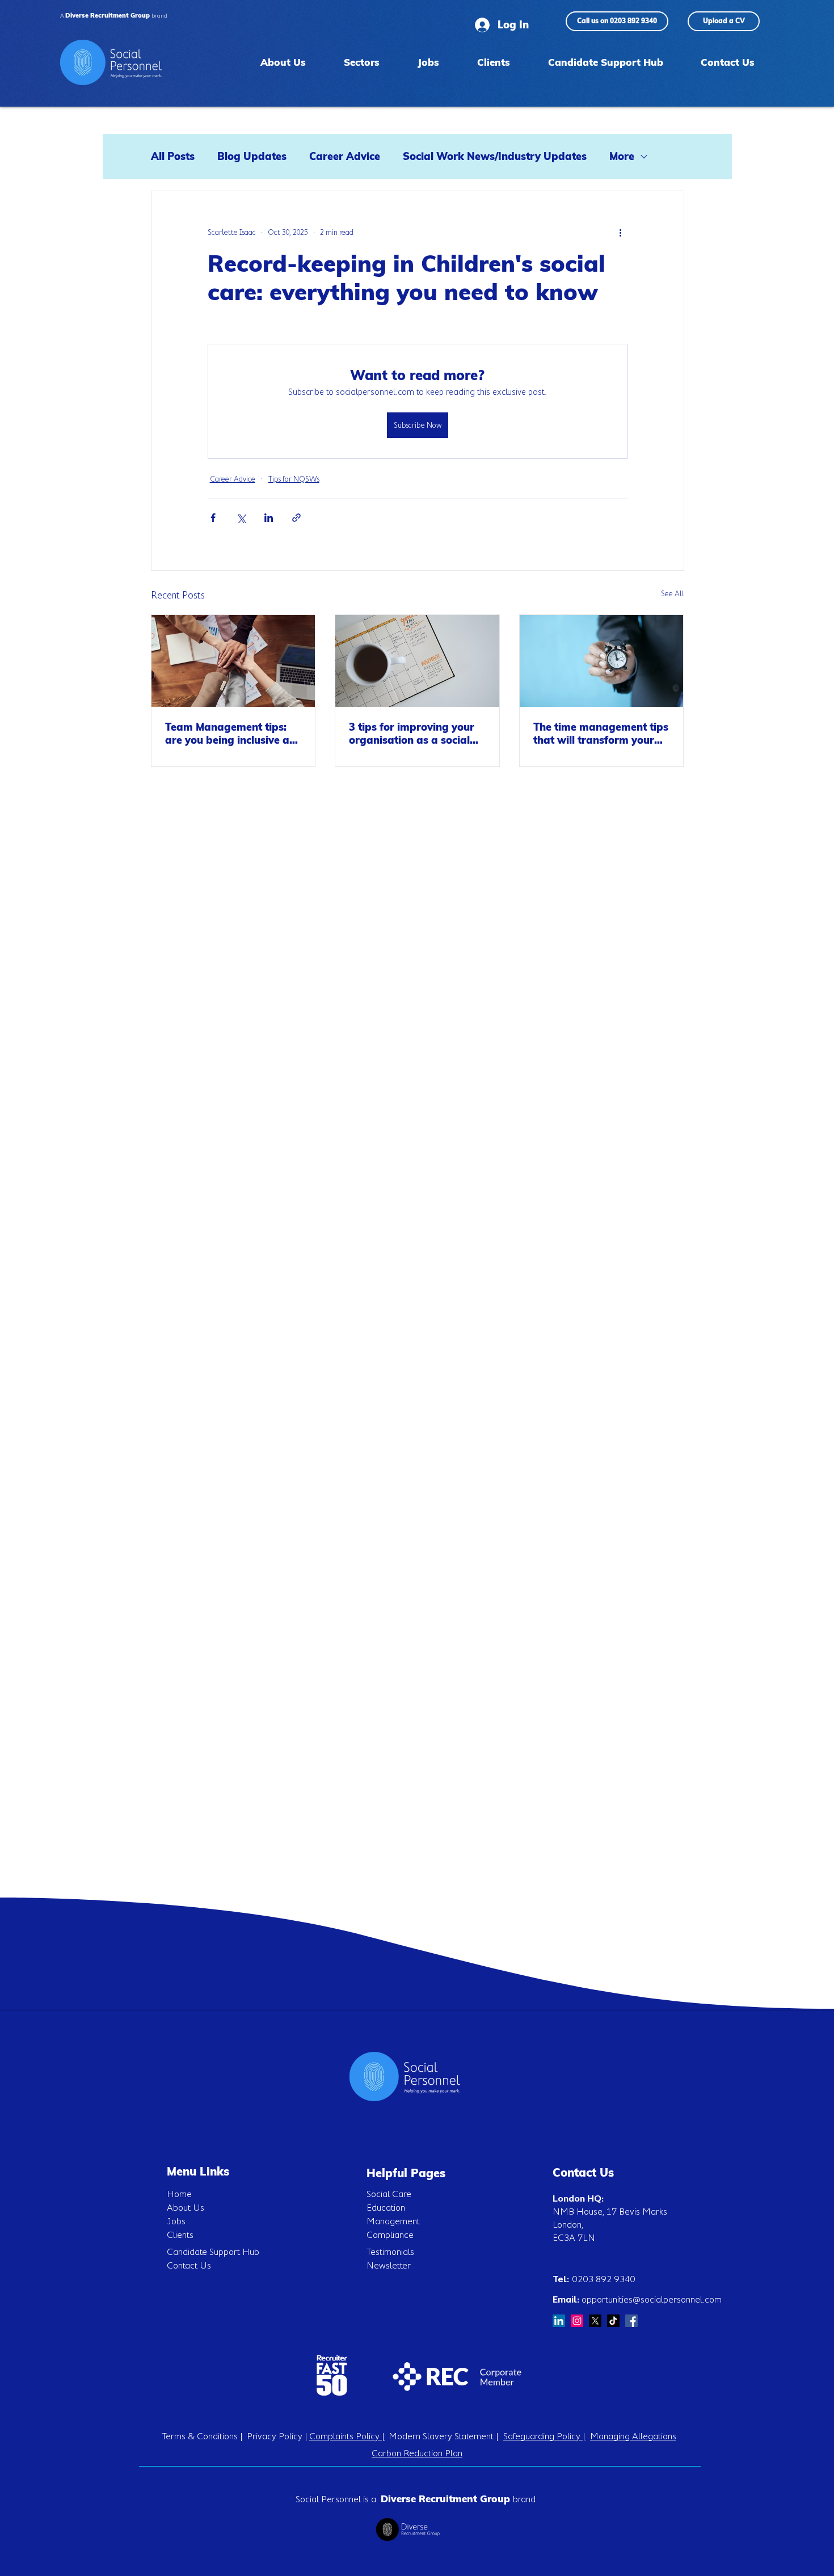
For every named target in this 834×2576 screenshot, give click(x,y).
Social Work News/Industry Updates (495, 157)
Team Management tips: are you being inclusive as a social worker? (230, 733)
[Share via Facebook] (213, 518)
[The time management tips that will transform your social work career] (602, 661)
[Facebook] (631, 2321)
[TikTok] (613, 2321)
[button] (361, 62)
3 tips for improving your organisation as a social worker (412, 733)
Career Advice (345, 157)
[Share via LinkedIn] (269, 518)
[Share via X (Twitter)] (241, 518)
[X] (595, 2321)
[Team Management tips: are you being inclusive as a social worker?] (233, 661)
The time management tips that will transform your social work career (601, 733)
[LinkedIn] (559, 2321)
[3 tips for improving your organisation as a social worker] (417, 661)
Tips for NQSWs (294, 479)
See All (673, 593)
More (622, 157)
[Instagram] (577, 2321)
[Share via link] (296, 518)
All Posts (173, 157)
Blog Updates (252, 157)
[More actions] (621, 232)
